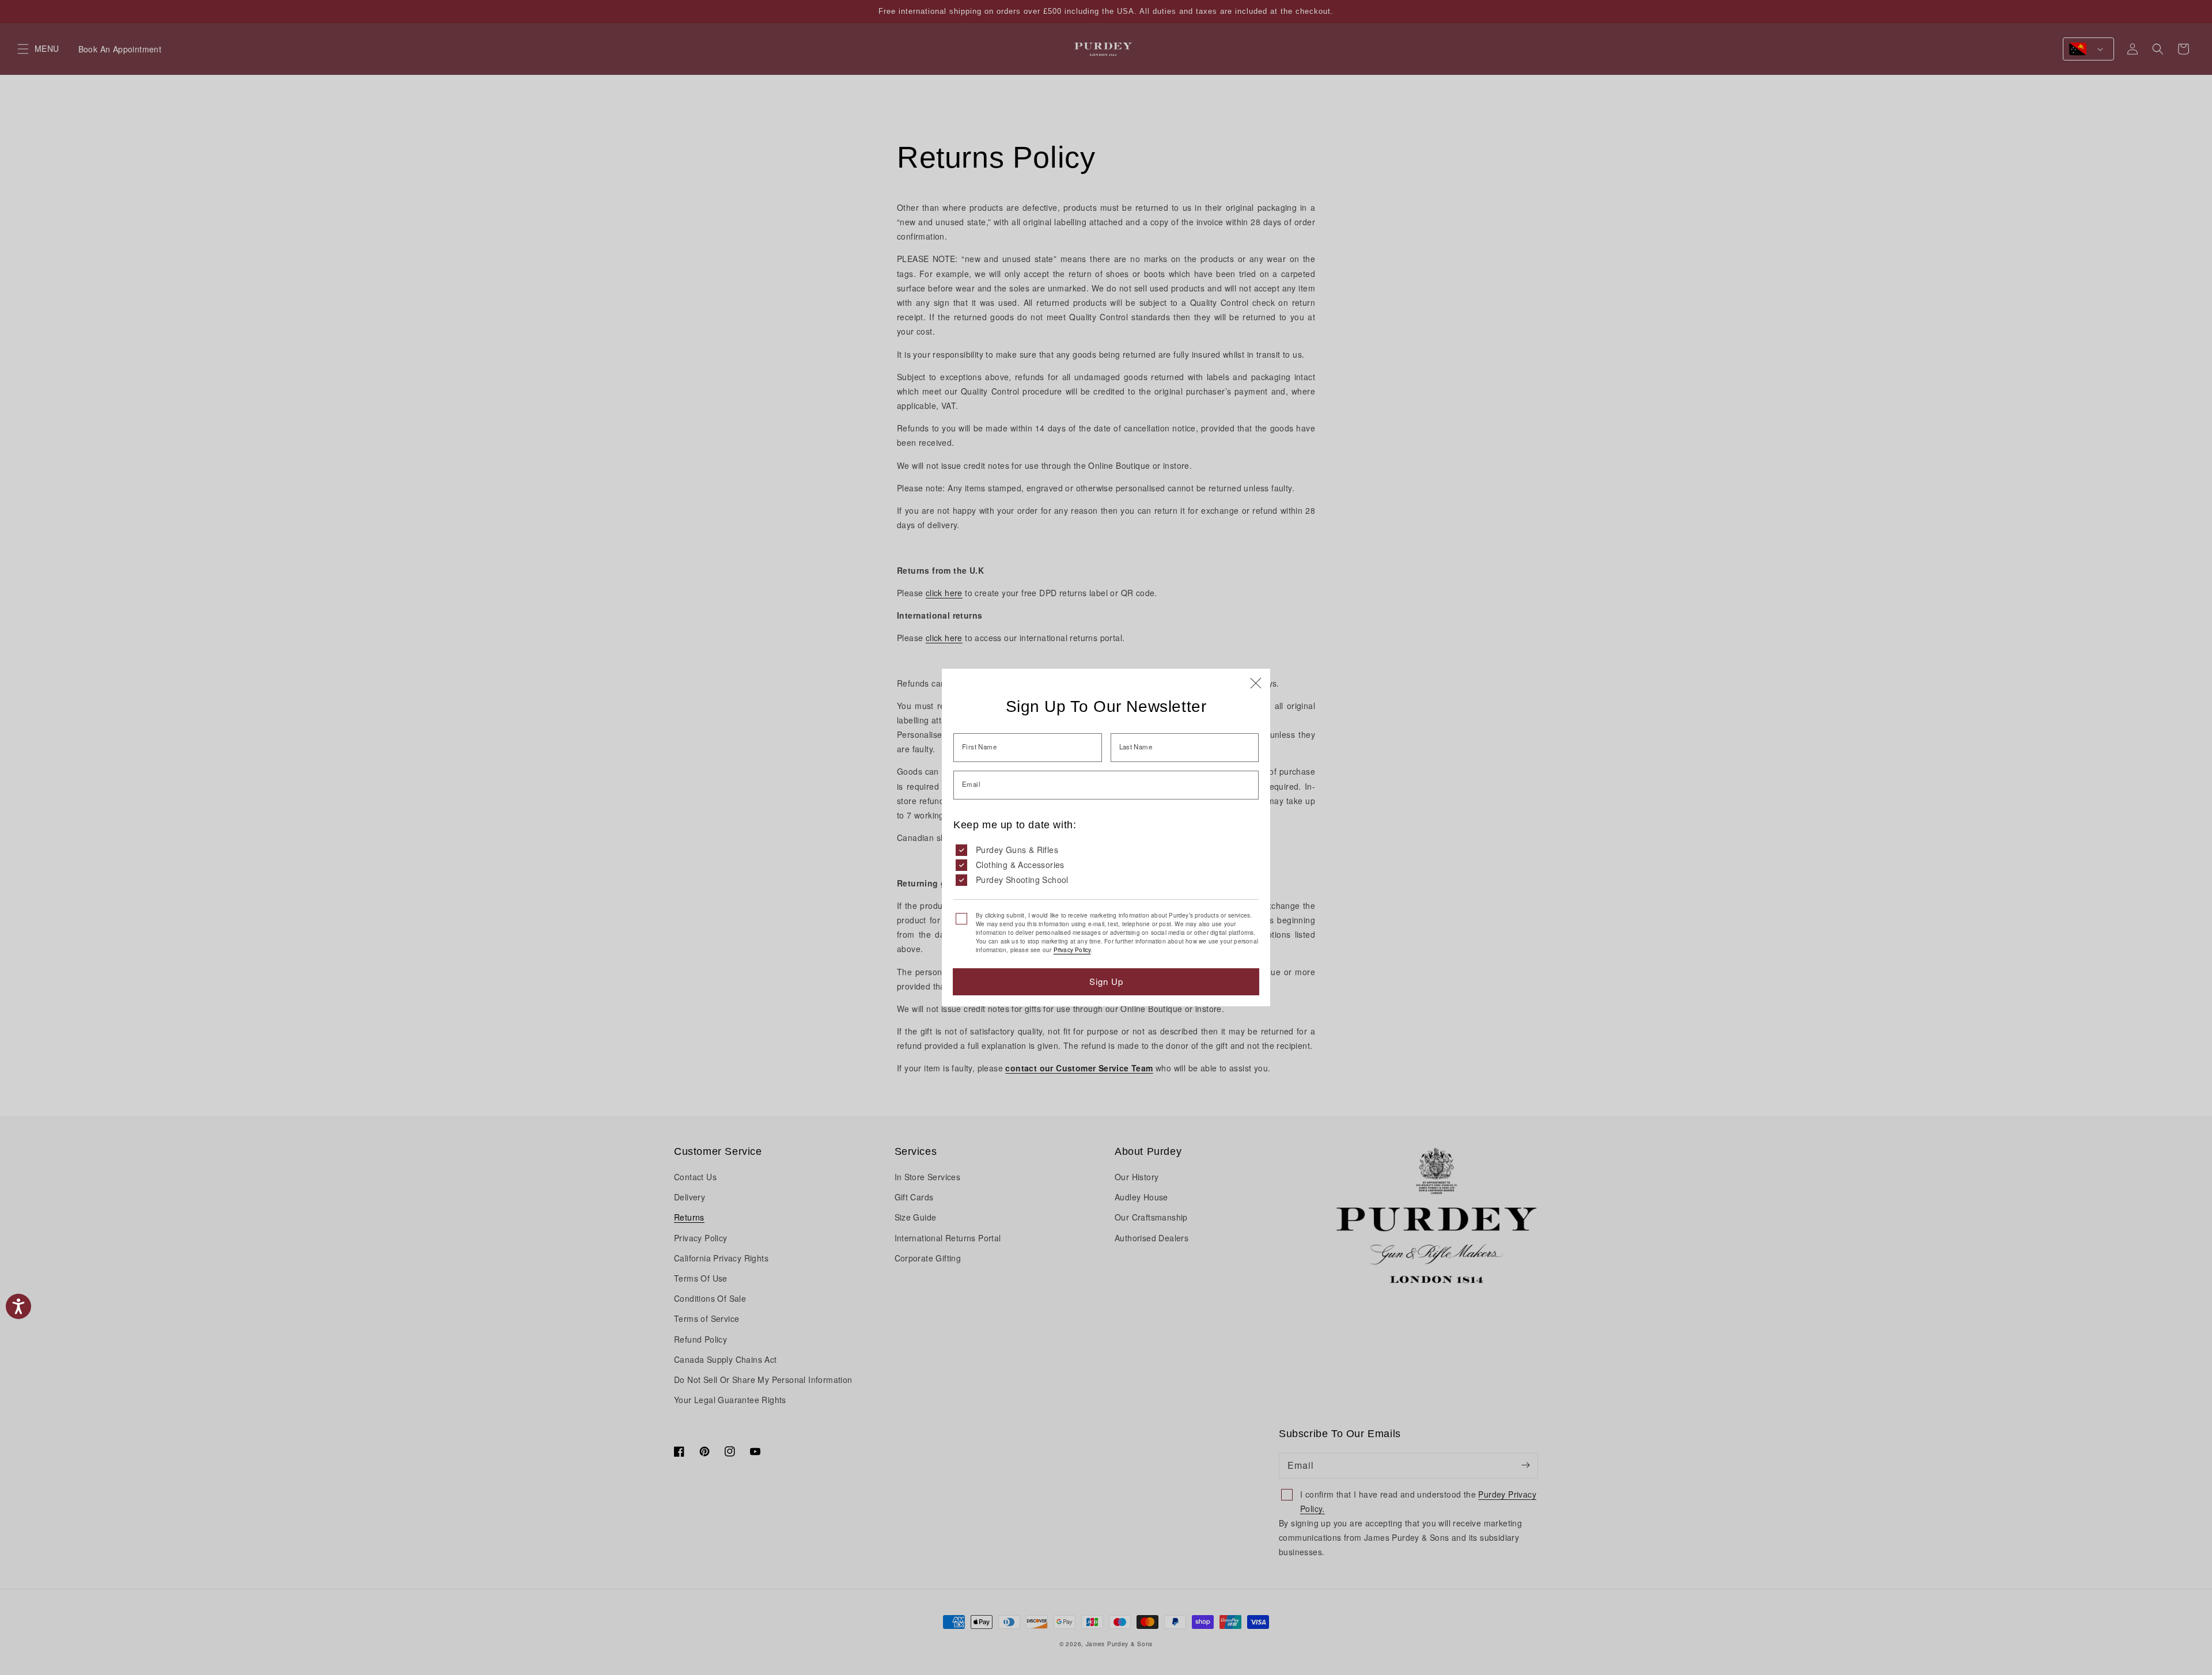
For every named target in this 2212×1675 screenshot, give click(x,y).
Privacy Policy (1072, 950)
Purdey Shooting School (1022, 880)
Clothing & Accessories (1020, 865)
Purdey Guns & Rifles (1017, 850)
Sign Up (1106, 981)
